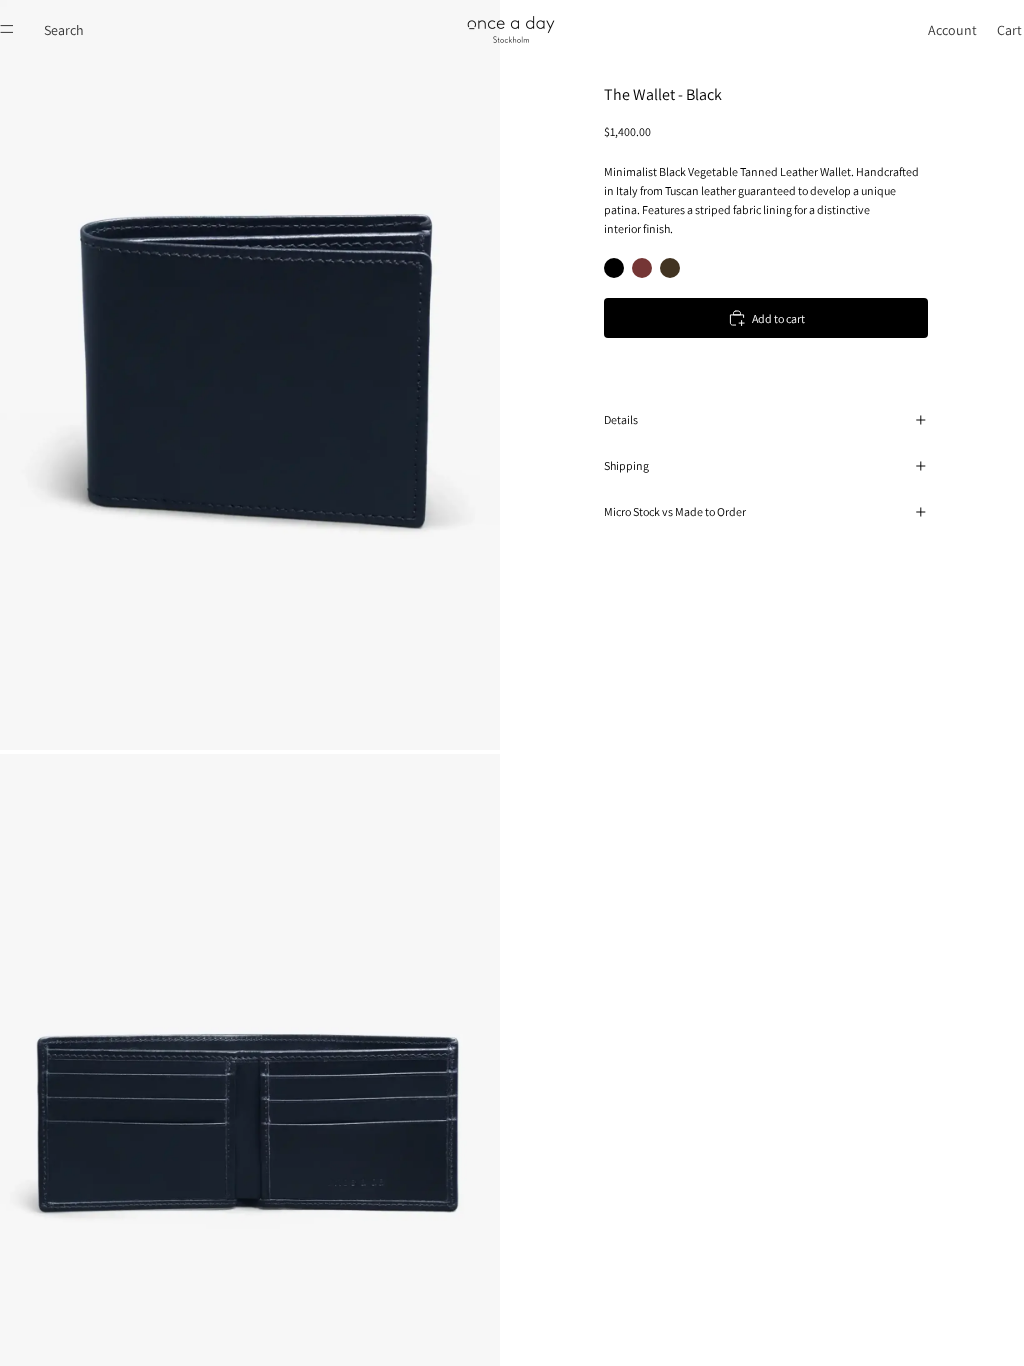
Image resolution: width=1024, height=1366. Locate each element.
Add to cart (778, 318)
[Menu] (7, 29)
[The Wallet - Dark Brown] (670, 268)
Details (621, 419)
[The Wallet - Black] (614, 268)
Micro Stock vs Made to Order (675, 511)
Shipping (626, 465)
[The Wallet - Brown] (642, 268)
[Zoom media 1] (250, 375)
